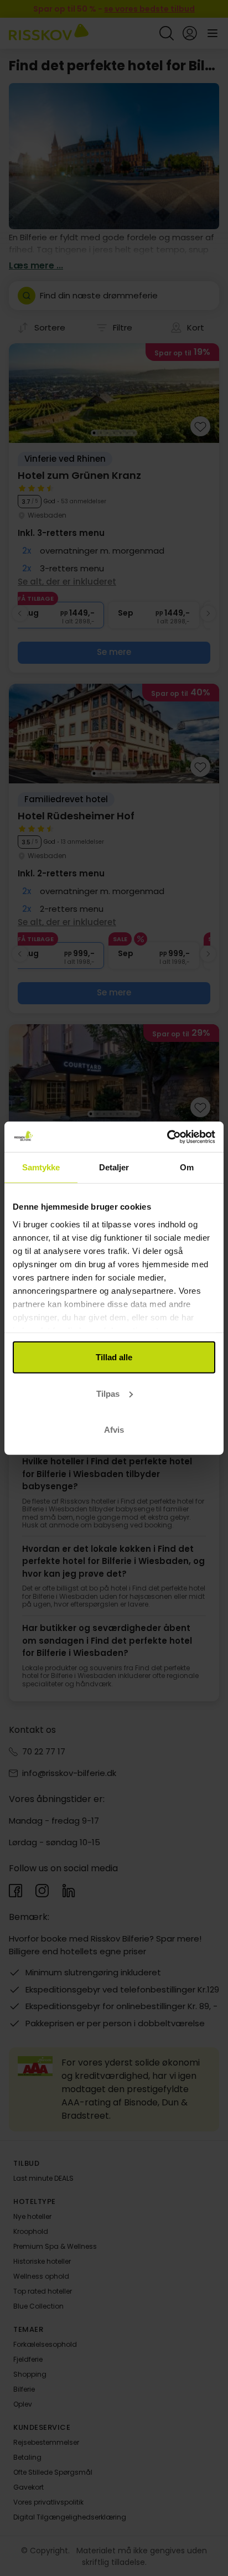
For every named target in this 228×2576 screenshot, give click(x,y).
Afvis (114, 1430)
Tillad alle (114, 1357)
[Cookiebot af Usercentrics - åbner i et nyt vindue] (167, 1137)
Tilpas (108, 1393)
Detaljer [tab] (114, 1167)
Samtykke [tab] (41, 1167)
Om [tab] (187, 1167)
